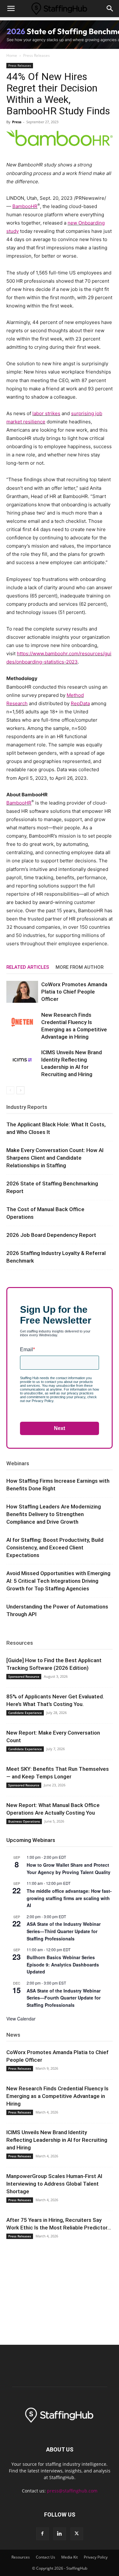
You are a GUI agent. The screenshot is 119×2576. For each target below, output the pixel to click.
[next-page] (20, 1090)
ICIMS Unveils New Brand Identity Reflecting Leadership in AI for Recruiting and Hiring (57, 2140)
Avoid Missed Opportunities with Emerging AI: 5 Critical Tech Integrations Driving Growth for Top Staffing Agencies (58, 1581)
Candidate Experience (25, 1713)
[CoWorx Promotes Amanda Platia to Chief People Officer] (22, 992)
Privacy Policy (96, 2557)
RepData (80, 703)
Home (12, 55)
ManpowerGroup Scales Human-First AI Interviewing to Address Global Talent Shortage (54, 2184)
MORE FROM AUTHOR (79, 967)
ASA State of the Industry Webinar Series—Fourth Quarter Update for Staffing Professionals (64, 1998)
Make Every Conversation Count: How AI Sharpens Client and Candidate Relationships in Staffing (55, 1158)
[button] (11, 9)
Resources (20, 1643)
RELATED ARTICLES (28, 967)
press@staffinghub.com (72, 2491)
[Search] (110, 9)
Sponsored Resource (24, 1676)
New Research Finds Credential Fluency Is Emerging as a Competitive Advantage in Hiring (57, 2096)
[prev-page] (10, 1090)
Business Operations (24, 1821)
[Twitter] (77, 2534)
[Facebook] (43, 2534)
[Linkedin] (60, 2534)
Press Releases (36, 55)
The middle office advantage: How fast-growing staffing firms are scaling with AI (69, 1898)
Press (17, 122)
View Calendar (21, 2019)
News (13, 2035)
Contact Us (46, 2557)
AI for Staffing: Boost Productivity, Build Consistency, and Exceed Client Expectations (55, 1548)
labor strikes (46, 413)
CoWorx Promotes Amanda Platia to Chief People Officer (74, 992)
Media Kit (69, 2557)
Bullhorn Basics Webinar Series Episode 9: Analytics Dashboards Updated (63, 1964)
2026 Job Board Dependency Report (51, 1235)
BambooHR (25, 206)
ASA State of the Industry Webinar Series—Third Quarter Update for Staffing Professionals (64, 1931)
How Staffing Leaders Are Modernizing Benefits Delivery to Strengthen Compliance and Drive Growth (54, 1514)
